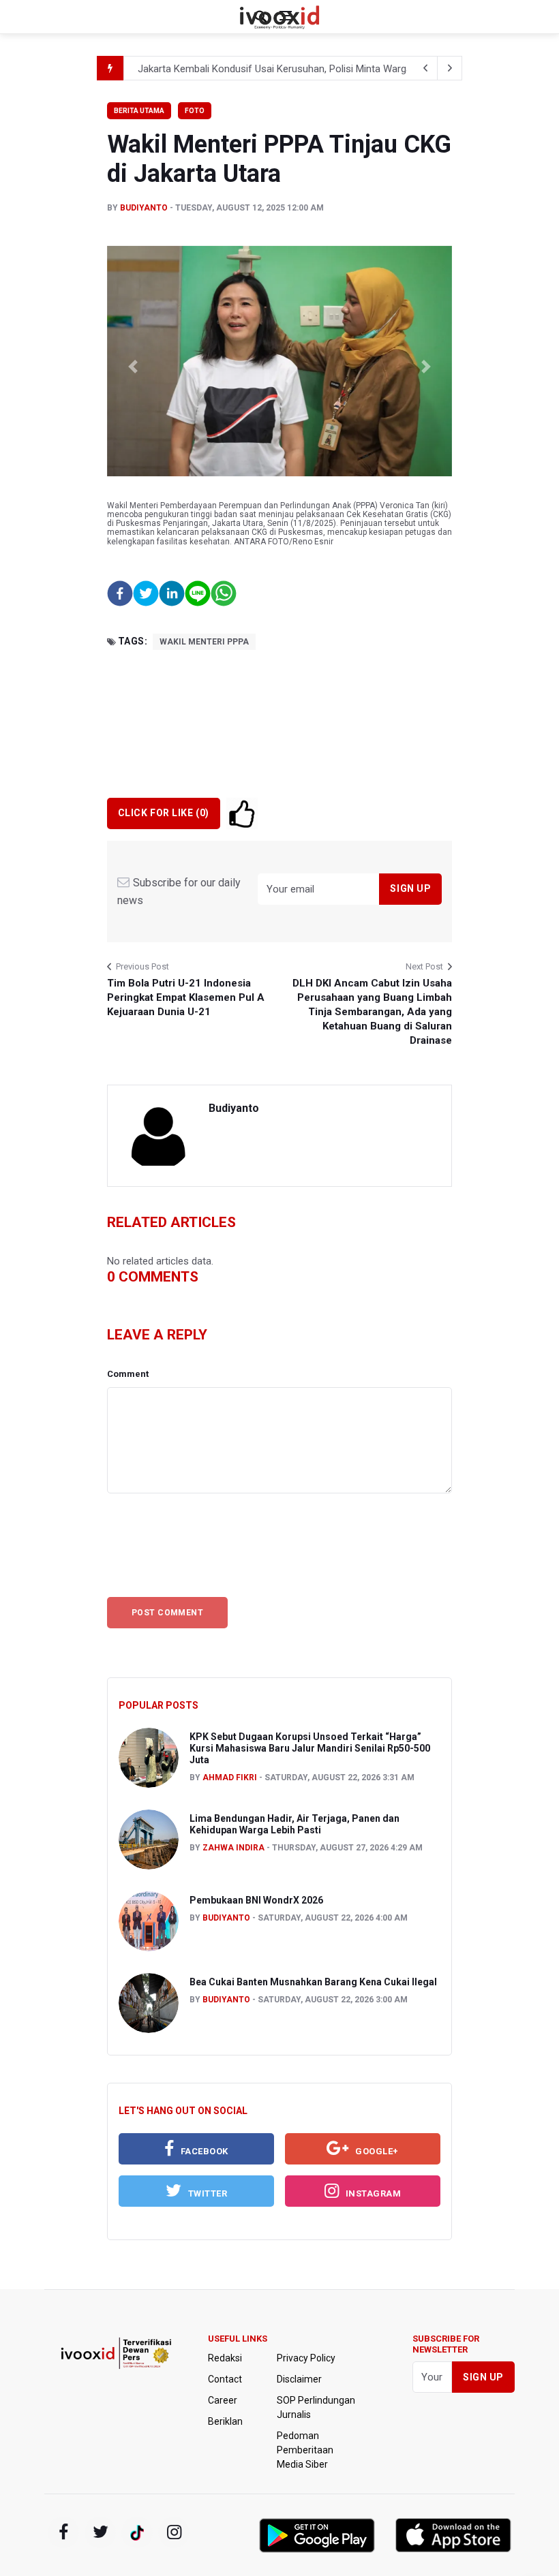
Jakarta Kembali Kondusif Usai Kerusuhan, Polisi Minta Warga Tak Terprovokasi (314, 61)
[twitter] (100, 2532)
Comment (128, 1374)
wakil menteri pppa (204, 642)
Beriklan (225, 2421)
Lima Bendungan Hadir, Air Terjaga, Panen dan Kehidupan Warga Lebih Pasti (294, 1824)
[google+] (137, 2532)
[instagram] (174, 2532)
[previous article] (450, 68)
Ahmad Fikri (230, 1778)
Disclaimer (299, 2379)
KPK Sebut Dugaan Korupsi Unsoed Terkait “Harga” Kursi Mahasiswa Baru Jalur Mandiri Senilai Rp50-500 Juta (310, 1748)
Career (223, 2400)
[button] (133, 367)
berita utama (139, 111)
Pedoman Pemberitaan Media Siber (305, 2450)
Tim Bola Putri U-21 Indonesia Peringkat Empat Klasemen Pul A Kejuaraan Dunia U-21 (186, 997)
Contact (225, 2379)
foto (195, 111)
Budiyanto (144, 208)
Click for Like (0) (164, 813)
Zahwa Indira (233, 1848)
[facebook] (63, 2532)
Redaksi (225, 2358)
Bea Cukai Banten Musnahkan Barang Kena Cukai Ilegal (313, 1982)
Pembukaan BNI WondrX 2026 (256, 1900)
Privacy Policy (306, 2358)
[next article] (425, 68)
